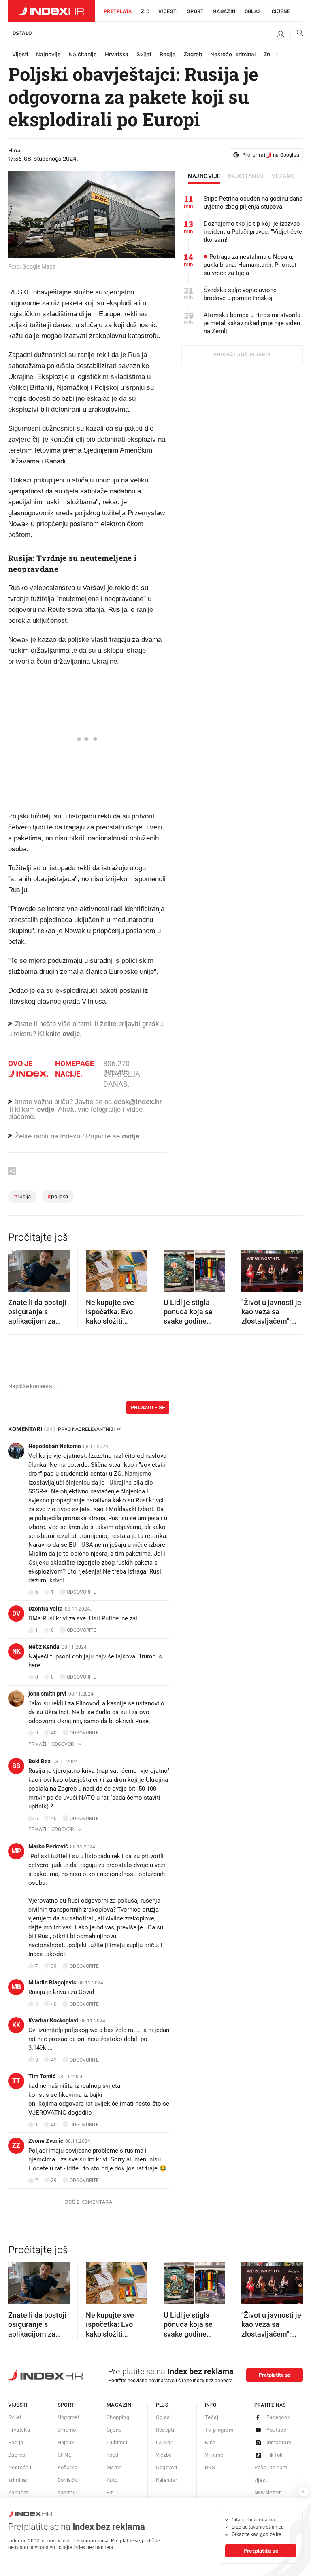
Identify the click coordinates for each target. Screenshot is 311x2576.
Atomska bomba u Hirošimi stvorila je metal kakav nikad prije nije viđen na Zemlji (252, 323)
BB (16, 1766)
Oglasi (254, 11)
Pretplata (118, 11)
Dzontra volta (46, 1609)
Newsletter (268, 2492)
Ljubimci (117, 2442)
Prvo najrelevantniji (86, 1429)
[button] (18, 1268)
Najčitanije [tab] (246, 176)
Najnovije (48, 54)
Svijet (144, 54)
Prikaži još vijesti (242, 355)
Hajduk (66, 2442)
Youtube (277, 2430)
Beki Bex (39, 1761)
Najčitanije (83, 54)
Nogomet (69, 2417)
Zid (145, 11)
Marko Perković (48, 1846)
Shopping (118, 2417)
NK (16, 1651)
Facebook (278, 2417)
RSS (210, 2467)
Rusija (22, 1196)
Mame (114, 2467)
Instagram (279, 2442)
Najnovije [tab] (204, 176)
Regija (168, 54)
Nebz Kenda (44, 1647)
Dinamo (67, 2430)
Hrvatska (117, 54)
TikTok (275, 2455)
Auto (112, 2480)
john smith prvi (47, 1694)
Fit (110, 2492)
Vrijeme (214, 2455)
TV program (219, 2430)
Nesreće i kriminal (233, 54)
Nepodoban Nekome (55, 1446)
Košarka (68, 2467)
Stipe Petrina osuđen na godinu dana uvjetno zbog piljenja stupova (253, 203)
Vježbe (164, 2455)
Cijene (281, 11)
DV (16, 1613)
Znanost (18, 2492)
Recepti (165, 2430)
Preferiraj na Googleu (271, 155)
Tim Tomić (42, 2076)
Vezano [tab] (283, 176)
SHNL (65, 2455)
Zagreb (193, 54)
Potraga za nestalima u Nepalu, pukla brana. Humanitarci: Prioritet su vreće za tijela (250, 265)
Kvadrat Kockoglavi (53, 2020)
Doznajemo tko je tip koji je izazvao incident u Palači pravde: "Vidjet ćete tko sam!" (253, 232)
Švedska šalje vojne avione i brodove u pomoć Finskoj (242, 294)
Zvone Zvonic (46, 2141)
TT (16, 2081)
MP (16, 1851)
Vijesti (168, 11)
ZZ (16, 2146)
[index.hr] (51, 11)
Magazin (119, 2405)
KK (16, 2025)
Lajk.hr (164, 2442)
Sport (195, 11)
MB (16, 1987)
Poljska (58, 1196)
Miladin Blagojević (52, 1982)
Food (113, 2455)
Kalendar (167, 2480)
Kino (210, 2442)
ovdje (46, 1109)
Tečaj (212, 2417)
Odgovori (167, 2467)
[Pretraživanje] (297, 34)
